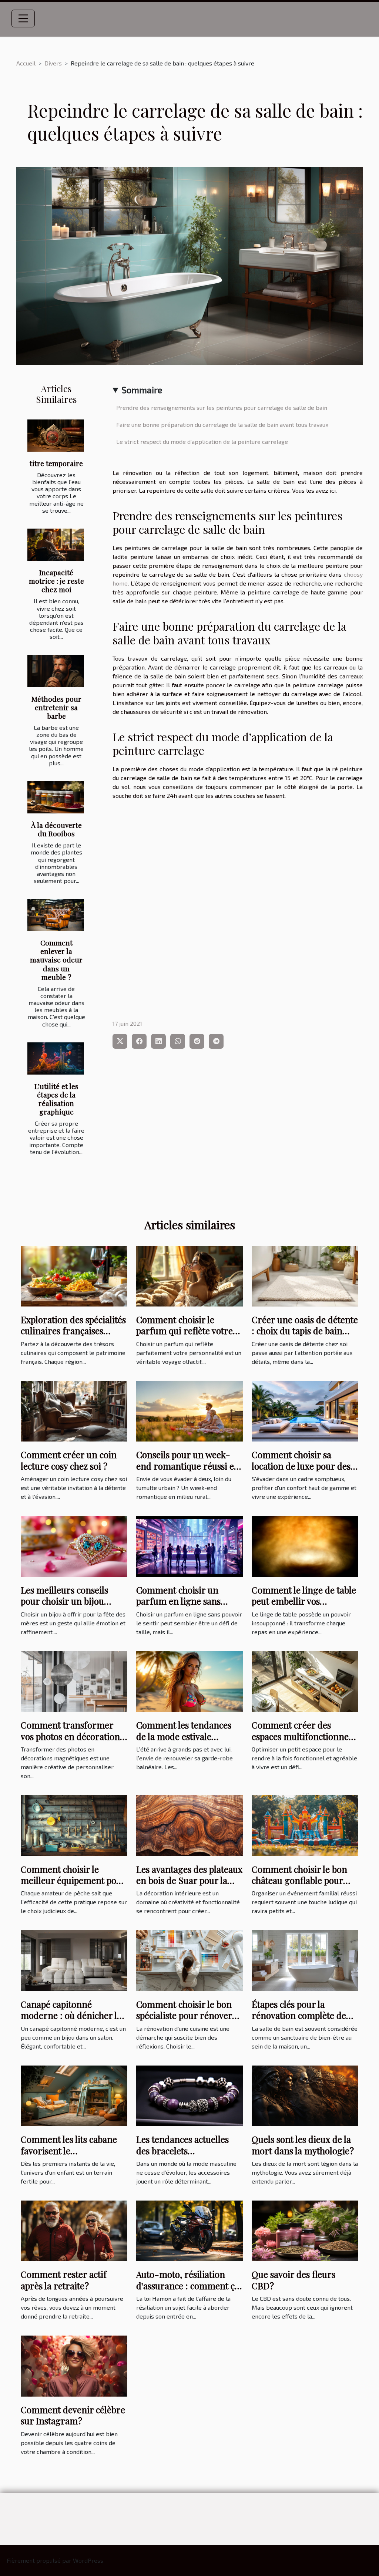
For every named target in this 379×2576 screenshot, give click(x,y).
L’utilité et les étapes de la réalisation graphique (56, 1099)
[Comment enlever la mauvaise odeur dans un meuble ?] (56, 915)
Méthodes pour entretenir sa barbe (56, 707)
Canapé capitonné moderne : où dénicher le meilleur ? (71, 2015)
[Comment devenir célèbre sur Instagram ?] (74, 2365)
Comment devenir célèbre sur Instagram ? (73, 2415)
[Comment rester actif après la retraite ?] (74, 2230)
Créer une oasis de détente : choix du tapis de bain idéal (305, 1331)
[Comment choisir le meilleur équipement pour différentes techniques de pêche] (74, 1825)
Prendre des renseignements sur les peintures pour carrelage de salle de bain (222, 407)
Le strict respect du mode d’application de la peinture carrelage (202, 441)
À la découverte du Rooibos (56, 829)
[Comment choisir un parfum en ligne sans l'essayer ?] (189, 1545)
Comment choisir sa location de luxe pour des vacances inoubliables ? (301, 1466)
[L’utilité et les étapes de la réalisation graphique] (56, 1058)
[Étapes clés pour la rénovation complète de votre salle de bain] (305, 1960)
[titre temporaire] (56, 436)
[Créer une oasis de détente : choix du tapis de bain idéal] (305, 1275)
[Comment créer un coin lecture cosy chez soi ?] (74, 1410)
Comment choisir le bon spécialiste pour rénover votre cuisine (184, 2015)
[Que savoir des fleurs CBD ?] (305, 2230)
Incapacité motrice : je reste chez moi (56, 581)
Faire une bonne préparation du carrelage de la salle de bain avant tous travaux (222, 424)
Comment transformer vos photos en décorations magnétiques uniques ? (72, 1736)
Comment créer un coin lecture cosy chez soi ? (69, 1460)
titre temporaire (56, 463)
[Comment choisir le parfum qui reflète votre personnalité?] (189, 1275)
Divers (53, 63)
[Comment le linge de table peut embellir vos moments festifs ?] (305, 1545)
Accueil (26, 63)
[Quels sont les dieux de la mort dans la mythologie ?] (305, 2095)
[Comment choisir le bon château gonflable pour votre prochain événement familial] (305, 1825)
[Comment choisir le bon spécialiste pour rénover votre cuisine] (189, 1960)
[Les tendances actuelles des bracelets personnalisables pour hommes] (189, 2095)
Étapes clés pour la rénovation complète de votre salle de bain (299, 2015)
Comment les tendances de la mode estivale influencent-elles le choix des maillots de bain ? (187, 1742)
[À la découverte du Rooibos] (56, 797)
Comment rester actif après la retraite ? (64, 2280)
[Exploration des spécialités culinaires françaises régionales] (74, 1275)
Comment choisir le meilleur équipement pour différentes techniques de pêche (73, 1886)
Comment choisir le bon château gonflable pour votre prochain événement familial (305, 1886)
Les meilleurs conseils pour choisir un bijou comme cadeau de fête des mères (73, 1607)
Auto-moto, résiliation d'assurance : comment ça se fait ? (188, 2285)
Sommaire (142, 390)
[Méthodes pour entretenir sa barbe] (56, 671)
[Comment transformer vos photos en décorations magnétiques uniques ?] (74, 1681)
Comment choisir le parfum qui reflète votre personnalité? (185, 1331)
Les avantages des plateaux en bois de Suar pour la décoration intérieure (189, 1880)
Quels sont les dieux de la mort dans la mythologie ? (303, 2145)
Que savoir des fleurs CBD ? (294, 2280)
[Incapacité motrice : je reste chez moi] (56, 545)
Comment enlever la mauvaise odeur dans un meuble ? (56, 960)
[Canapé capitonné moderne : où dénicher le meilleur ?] (74, 1960)
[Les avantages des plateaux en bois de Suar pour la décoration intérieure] (189, 1825)
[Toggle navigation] (23, 18)
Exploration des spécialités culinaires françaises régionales (73, 1331)
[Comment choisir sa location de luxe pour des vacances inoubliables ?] (305, 1410)
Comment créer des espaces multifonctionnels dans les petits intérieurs (303, 1736)
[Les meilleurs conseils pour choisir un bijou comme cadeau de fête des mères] (74, 1545)
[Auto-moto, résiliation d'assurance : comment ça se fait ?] (189, 2230)
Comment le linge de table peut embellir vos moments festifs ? (304, 1601)
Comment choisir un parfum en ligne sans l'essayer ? (178, 1601)
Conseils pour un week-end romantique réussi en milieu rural (188, 1466)
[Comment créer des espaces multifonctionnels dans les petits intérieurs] (305, 1681)
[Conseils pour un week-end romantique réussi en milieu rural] (189, 1410)
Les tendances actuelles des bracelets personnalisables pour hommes (182, 2156)
